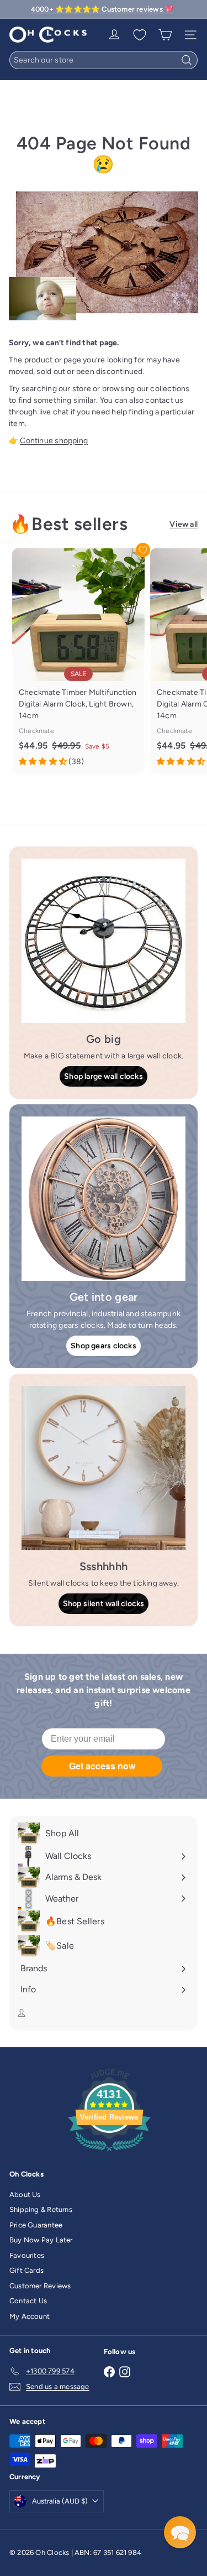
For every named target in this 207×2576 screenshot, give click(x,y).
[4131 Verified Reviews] (109, 2154)
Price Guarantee (36, 2225)
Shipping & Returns (41, 2209)
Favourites (27, 2255)
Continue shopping (54, 441)
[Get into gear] (104, 1199)
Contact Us (28, 2301)
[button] (180, 2532)
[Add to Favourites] (143, 550)
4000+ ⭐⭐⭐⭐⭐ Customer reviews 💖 (102, 9)
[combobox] (104, 60)
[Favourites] (140, 35)
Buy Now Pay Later (41, 2240)
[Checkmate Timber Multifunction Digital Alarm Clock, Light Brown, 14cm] (78, 661)
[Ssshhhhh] (104, 1468)
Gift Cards (26, 2270)
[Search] (187, 60)
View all (184, 524)
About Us (25, 2195)
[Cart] (165, 35)
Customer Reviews (40, 2286)
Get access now (102, 1766)
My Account (30, 2316)
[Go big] (104, 941)
